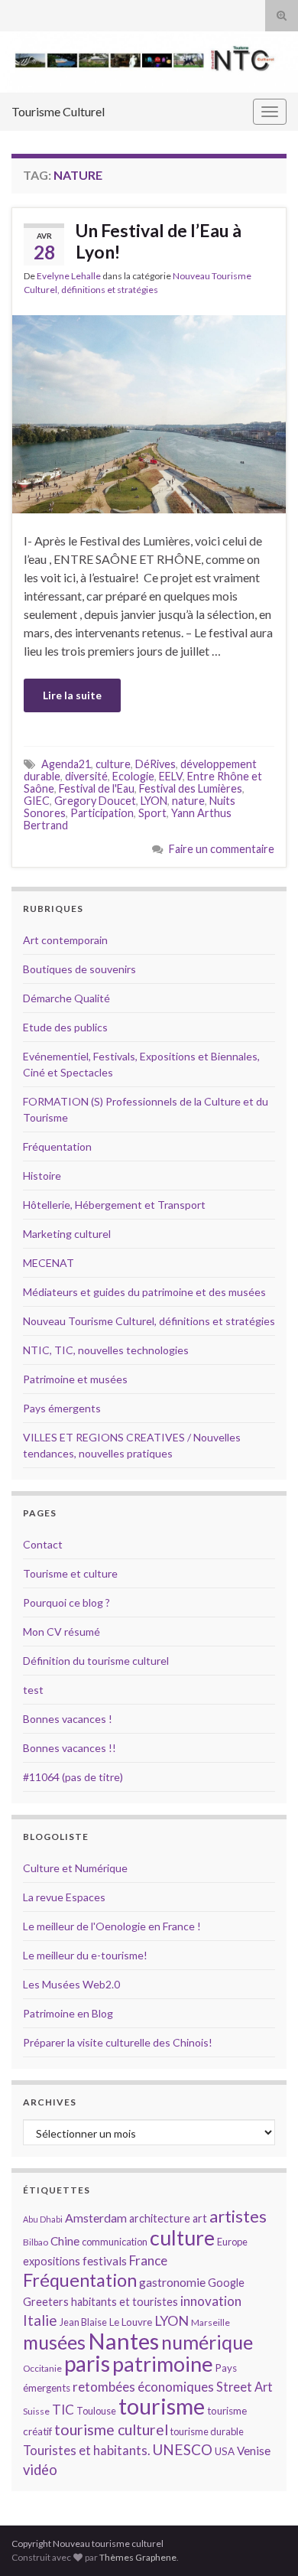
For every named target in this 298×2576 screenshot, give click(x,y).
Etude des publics (65, 1027)
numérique (207, 2342)
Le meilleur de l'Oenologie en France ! (112, 1926)
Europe (232, 2242)
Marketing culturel (67, 1234)
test (33, 1690)
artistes (238, 2216)
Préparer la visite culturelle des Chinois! (118, 2042)
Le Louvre (131, 2322)
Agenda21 (66, 764)
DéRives (155, 764)
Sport (152, 813)
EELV (171, 776)
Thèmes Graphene (138, 2557)
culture (113, 764)
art (200, 2218)
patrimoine (163, 2364)
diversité (86, 776)
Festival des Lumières (191, 788)
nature (188, 801)
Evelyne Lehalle (69, 276)
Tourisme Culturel (58, 111)
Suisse (36, 2411)
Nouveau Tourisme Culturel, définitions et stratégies (149, 1321)
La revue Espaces (64, 1897)
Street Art (245, 2387)
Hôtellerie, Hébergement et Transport (114, 1205)
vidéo (40, 2470)
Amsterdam (96, 2218)
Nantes (123, 2341)
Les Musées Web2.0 (71, 1984)
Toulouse (96, 2411)
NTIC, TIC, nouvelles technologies (106, 1350)
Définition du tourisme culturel (96, 1661)
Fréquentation (57, 1146)
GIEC (37, 801)
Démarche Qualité (66, 998)
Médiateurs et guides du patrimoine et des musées (144, 1292)
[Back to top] (264, 2542)
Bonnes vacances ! (68, 1719)
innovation (211, 2301)
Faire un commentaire (222, 849)
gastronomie (172, 2282)
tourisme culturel (111, 2429)
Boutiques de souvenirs (79, 969)
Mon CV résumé (62, 1632)
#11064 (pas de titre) (73, 1777)
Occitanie (42, 2368)
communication (115, 2242)
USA (225, 2451)
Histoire (42, 1176)
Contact (43, 1544)
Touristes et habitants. (86, 2451)
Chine (65, 2241)
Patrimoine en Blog (68, 2013)
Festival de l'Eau (97, 788)
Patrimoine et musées (75, 1379)
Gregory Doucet (95, 801)
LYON (154, 801)
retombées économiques (143, 2387)
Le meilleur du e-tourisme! (85, 1955)
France (148, 2260)
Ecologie (133, 776)
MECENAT (49, 1263)
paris (87, 2363)
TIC (63, 2410)
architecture (160, 2218)
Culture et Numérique (75, 1868)
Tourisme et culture (70, 1573)
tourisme (162, 2406)
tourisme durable (207, 2431)
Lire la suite (72, 695)
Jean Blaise (83, 2322)
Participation (102, 813)
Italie (40, 2320)
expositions (52, 2261)
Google (226, 2283)
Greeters (46, 2302)
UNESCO (182, 2449)
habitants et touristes (125, 2302)
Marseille (211, 2322)
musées (54, 2342)
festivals (105, 2261)
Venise (254, 2451)
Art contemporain (65, 940)
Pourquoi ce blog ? (66, 1602)
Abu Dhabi (43, 2219)
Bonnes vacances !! (70, 1748)
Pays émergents (62, 1408)
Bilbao (36, 2242)
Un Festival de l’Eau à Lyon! (159, 241)
